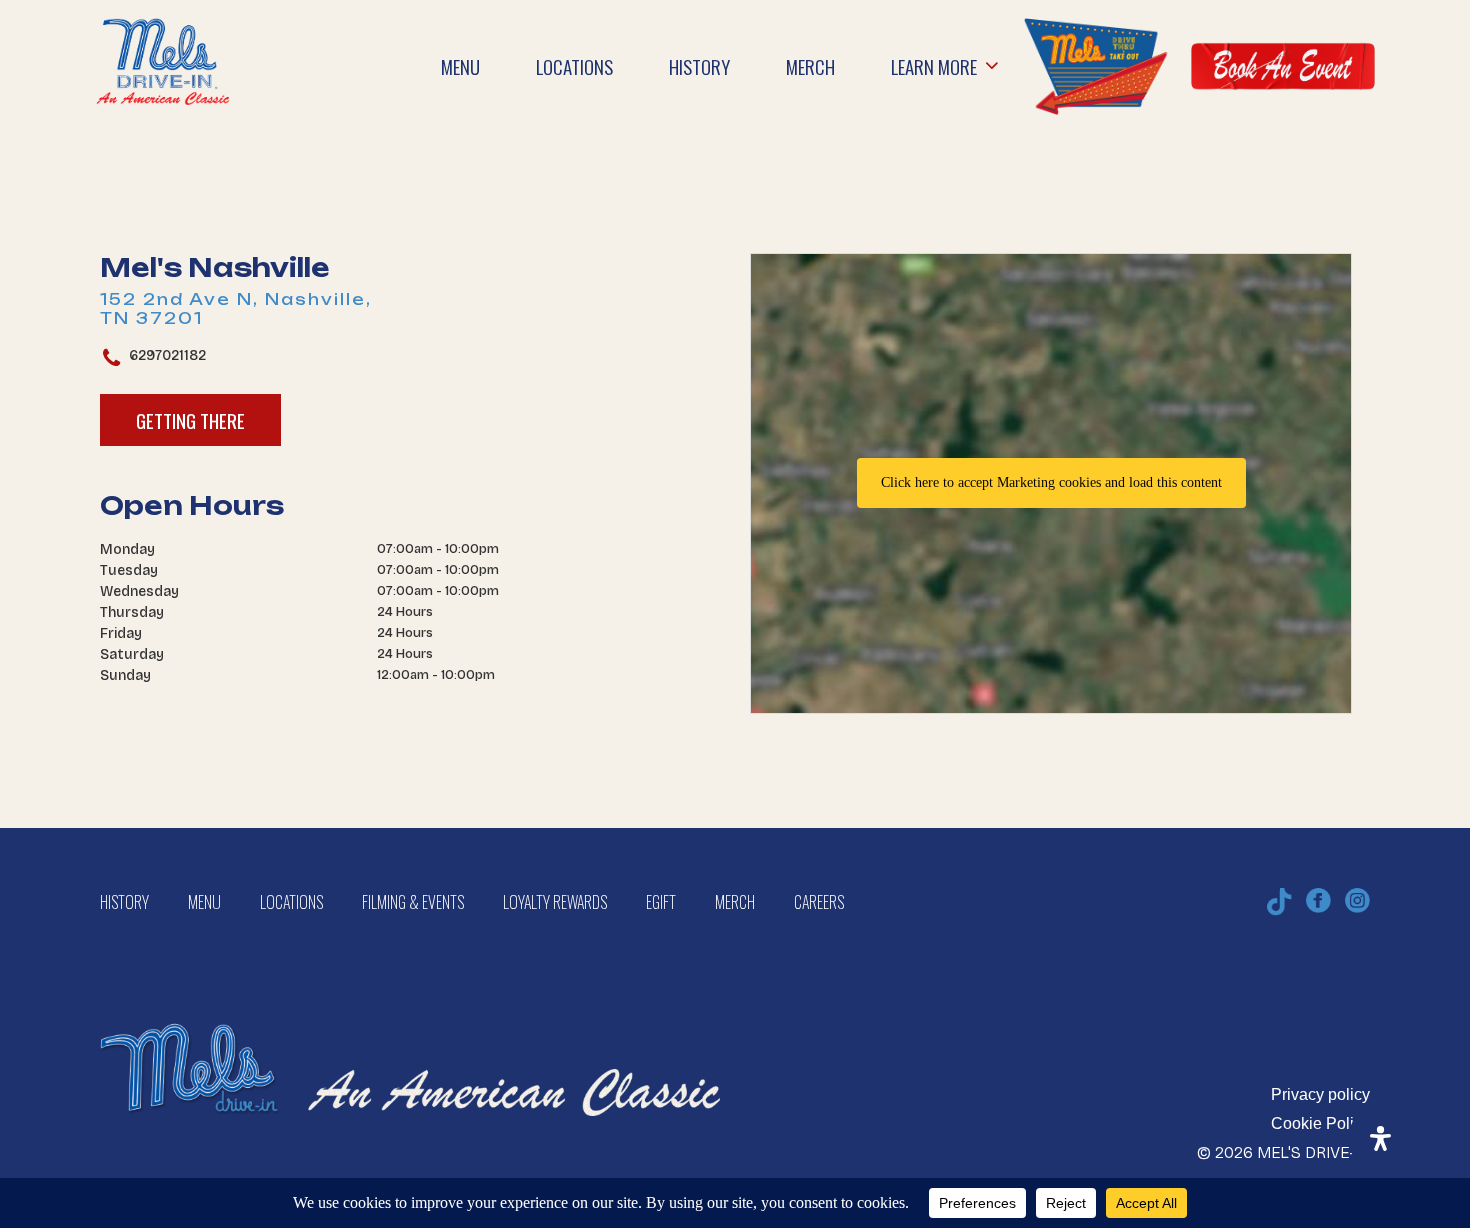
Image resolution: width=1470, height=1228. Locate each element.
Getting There (190, 420)
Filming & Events (413, 902)
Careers (819, 902)
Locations (291, 902)
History (124, 902)
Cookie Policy (1320, 1123)
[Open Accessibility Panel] (1380, 1138)
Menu (204, 902)
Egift (661, 902)
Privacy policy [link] (1320, 1094)
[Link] (1095, 66)
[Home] (163, 31)
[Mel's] (410, 1004)
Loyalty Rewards (555, 902)
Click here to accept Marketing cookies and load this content (1051, 482)
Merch (735, 902)
